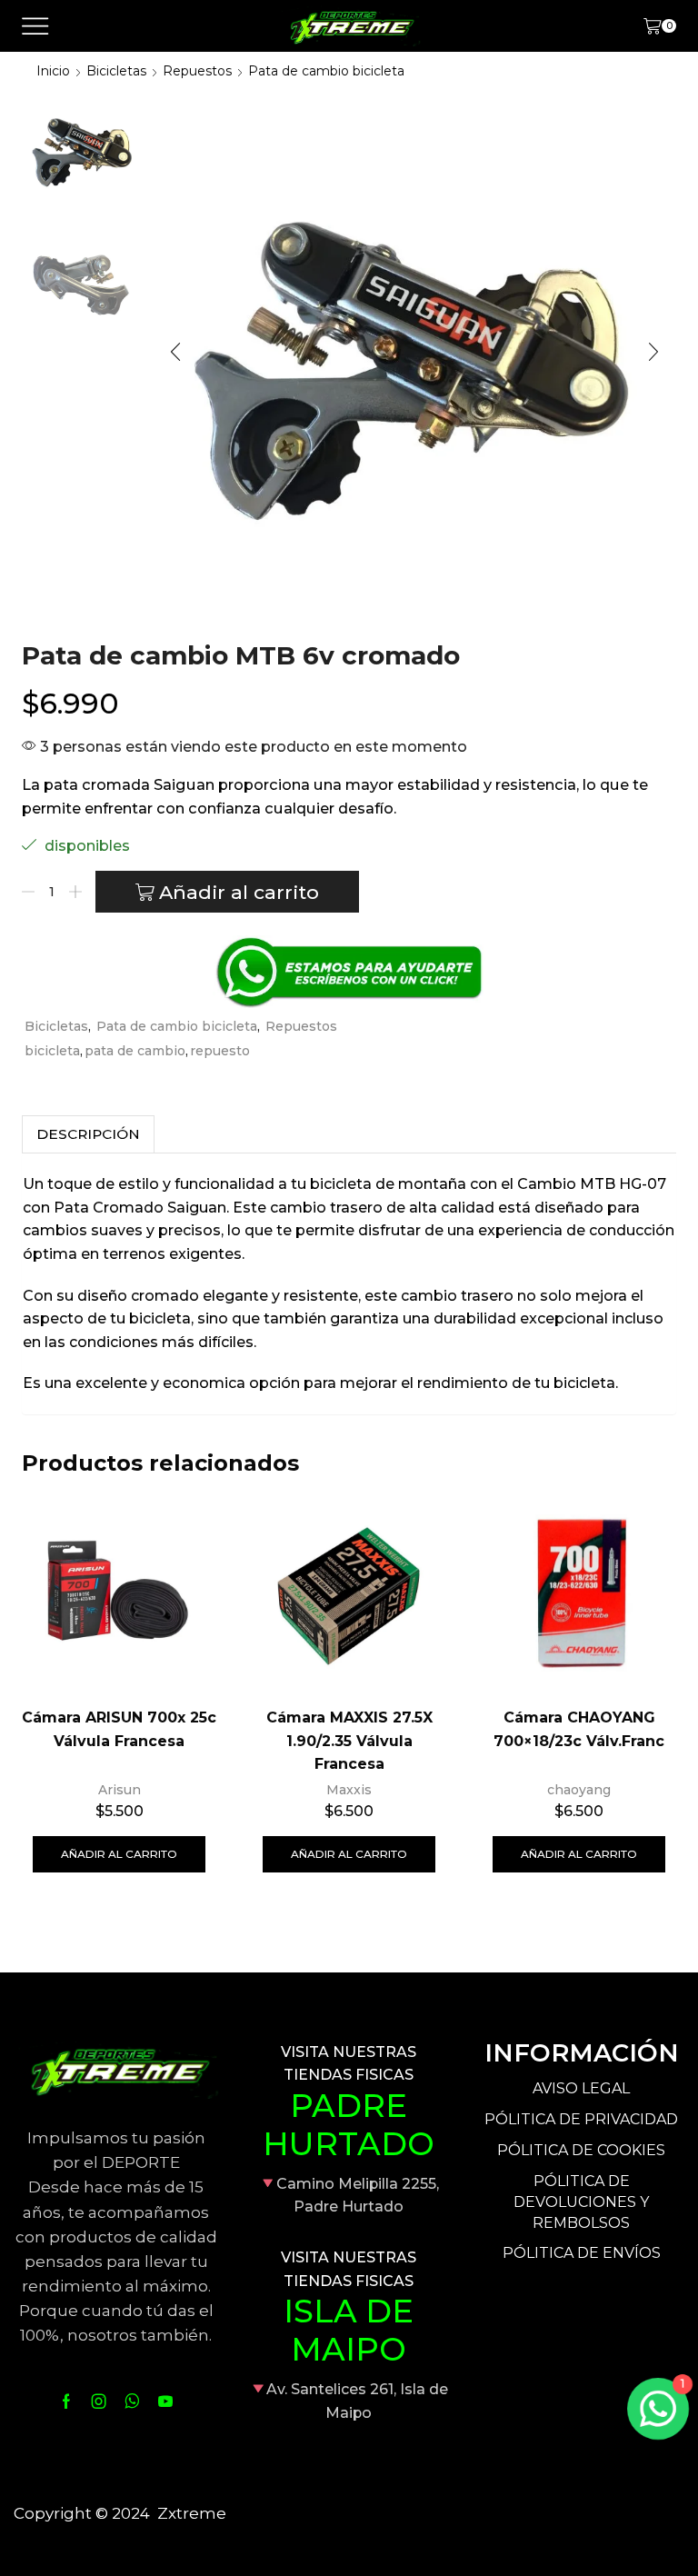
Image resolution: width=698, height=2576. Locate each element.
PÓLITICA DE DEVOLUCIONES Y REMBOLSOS (581, 2202)
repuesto (220, 1051)
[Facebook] (66, 2401)
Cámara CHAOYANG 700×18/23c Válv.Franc (579, 1729)
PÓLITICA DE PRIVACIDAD (581, 2119)
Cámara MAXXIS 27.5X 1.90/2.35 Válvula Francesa (349, 1741)
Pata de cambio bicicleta (326, 71)
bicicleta (52, 1051)
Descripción (88, 1134)
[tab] (88, 1134)
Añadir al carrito (239, 892)
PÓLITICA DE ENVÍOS (582, 2253)
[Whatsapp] (132, 2401)
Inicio (53, 71)
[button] (175, 352)
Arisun (120, 1790)
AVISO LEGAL (581, 2088)
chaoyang (579, 1790)
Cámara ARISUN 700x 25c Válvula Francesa (119, 1729)
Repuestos (197, 71)
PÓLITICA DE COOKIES (581, 2150)
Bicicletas (116, 71)
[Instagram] (99, 2401)
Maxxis (349, 1790)
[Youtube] (165, 2401)
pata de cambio (135, 1051)
